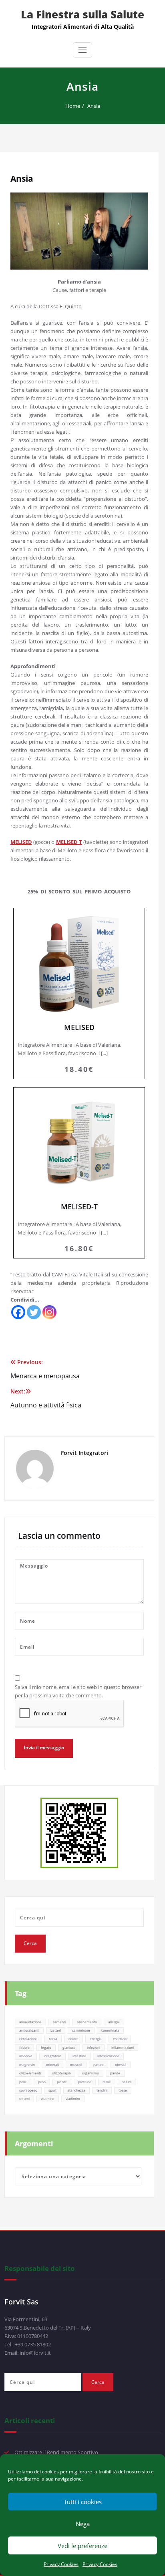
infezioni (94, 2047)
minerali (52, 2065)
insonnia (26, 2056)
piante (62, 2082)
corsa (53, 2039)
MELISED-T (79, 1173)
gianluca (69, 2047)
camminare (81, 2030)
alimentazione (30, 2022)
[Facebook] (18, 1312)
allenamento (87, 2022)
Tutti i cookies (83, 2502)
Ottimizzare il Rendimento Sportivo (56, 2452)
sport (52, 2090)
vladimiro (73, 2099)
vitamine (48, 2099)
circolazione (28, 2039)
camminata (110, 2030)
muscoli (76, 2065)
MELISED (79, 993)
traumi (24, 2099)
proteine (85, 2082)
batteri (56, 2030)
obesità (121, 2065)
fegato (46, 2047)
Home (73, 106)
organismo (91, 2073)
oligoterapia (61, 2073)
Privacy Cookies (61, 2564)
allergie (114, 2022)
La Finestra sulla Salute (82, 14)
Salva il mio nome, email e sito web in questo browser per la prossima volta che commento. (78, 1691)
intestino (79, 2056)
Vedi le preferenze (82, 2546)
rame (107, 2082)
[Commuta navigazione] (82, 50)
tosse (123, 2090)
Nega (83, 2524)
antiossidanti (29, 2030)
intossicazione (108, 2056)
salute (127, 2082)
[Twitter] (34, 1312)
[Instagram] (49, 1312)
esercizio (120, 2039)
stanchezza (76, 2090)
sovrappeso (28, 2090)
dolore (73, 2039)
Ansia (94, 106)
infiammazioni (123, 2047)
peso (42, 2082)
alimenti (59, 2022)
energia (96, 2039)
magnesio (27, 2065)
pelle (23, 2082)
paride (115, 2073)
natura (99, 2065)
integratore (52, 2056)
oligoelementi (30, 2073)
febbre (24, 2047)
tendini (102, 2090)
